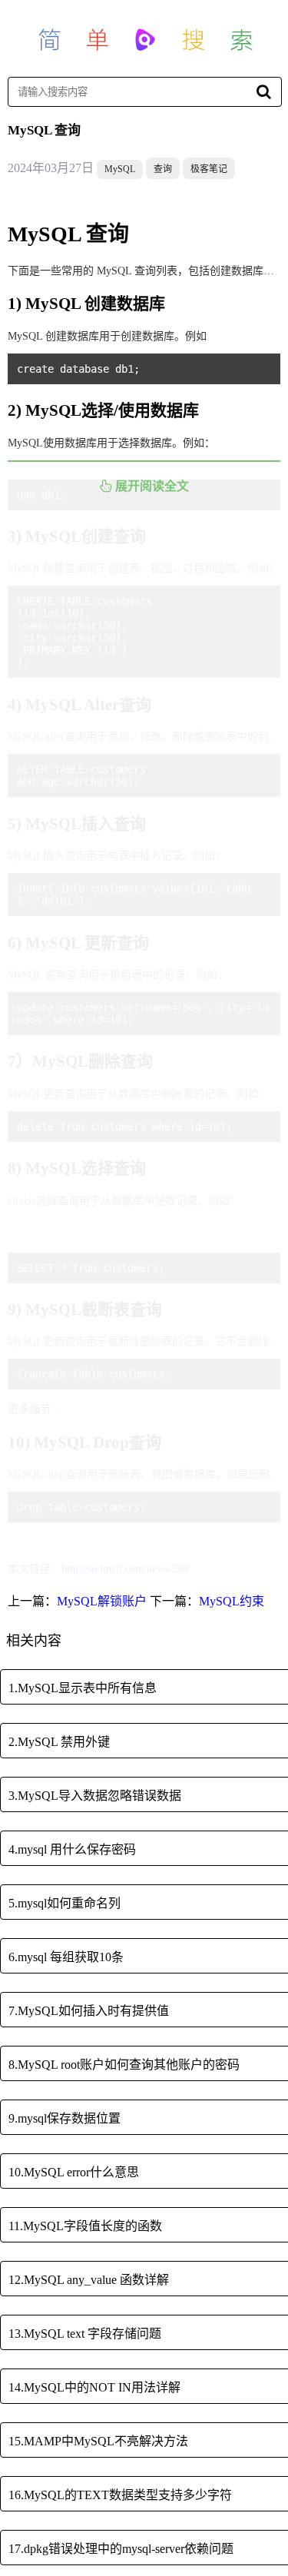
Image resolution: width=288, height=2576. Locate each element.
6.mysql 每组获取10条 (66, 1957)
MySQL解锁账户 (102, 1601)
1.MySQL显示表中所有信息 (83, 1688)
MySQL (120, 169)
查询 (163, 169)
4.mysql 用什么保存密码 (72, 1849)
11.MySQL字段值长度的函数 (85, 2226)
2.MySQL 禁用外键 (59, 1742)
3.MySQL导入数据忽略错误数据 (95, 1796)
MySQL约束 (232, 1601)
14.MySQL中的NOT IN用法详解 (94, 2387)
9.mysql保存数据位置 (65, 2118)
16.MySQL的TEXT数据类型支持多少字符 (120, 2495)
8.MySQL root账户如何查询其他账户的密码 (124, 2065)
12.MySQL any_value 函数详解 (89, 2280)
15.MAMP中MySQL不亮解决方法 (98, 2441)
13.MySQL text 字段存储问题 (85, 2334)
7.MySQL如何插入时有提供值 (89, 2011)
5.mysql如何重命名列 (65, 1903)
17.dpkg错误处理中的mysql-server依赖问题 (121, 2549)
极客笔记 (209, 169)
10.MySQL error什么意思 (74, 2172)
